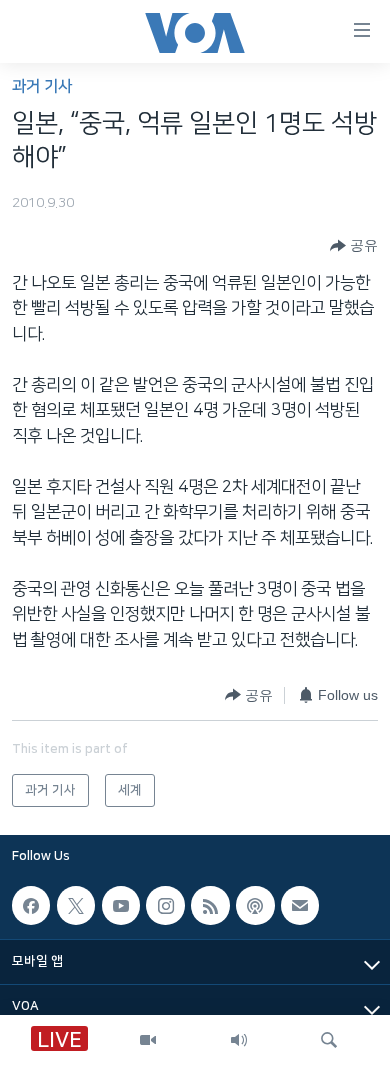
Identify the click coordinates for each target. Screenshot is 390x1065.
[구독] (300, 905)
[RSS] (210, 905)
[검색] (329, 1040)
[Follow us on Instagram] (165, 905)
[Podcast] (255, 905)
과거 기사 (42, 86)
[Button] (354, 246)
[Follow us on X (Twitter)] (76, 905)
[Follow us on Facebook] (31, 905)
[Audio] (239, 1040)
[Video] (148, 1040)
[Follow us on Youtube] (121, 905)
